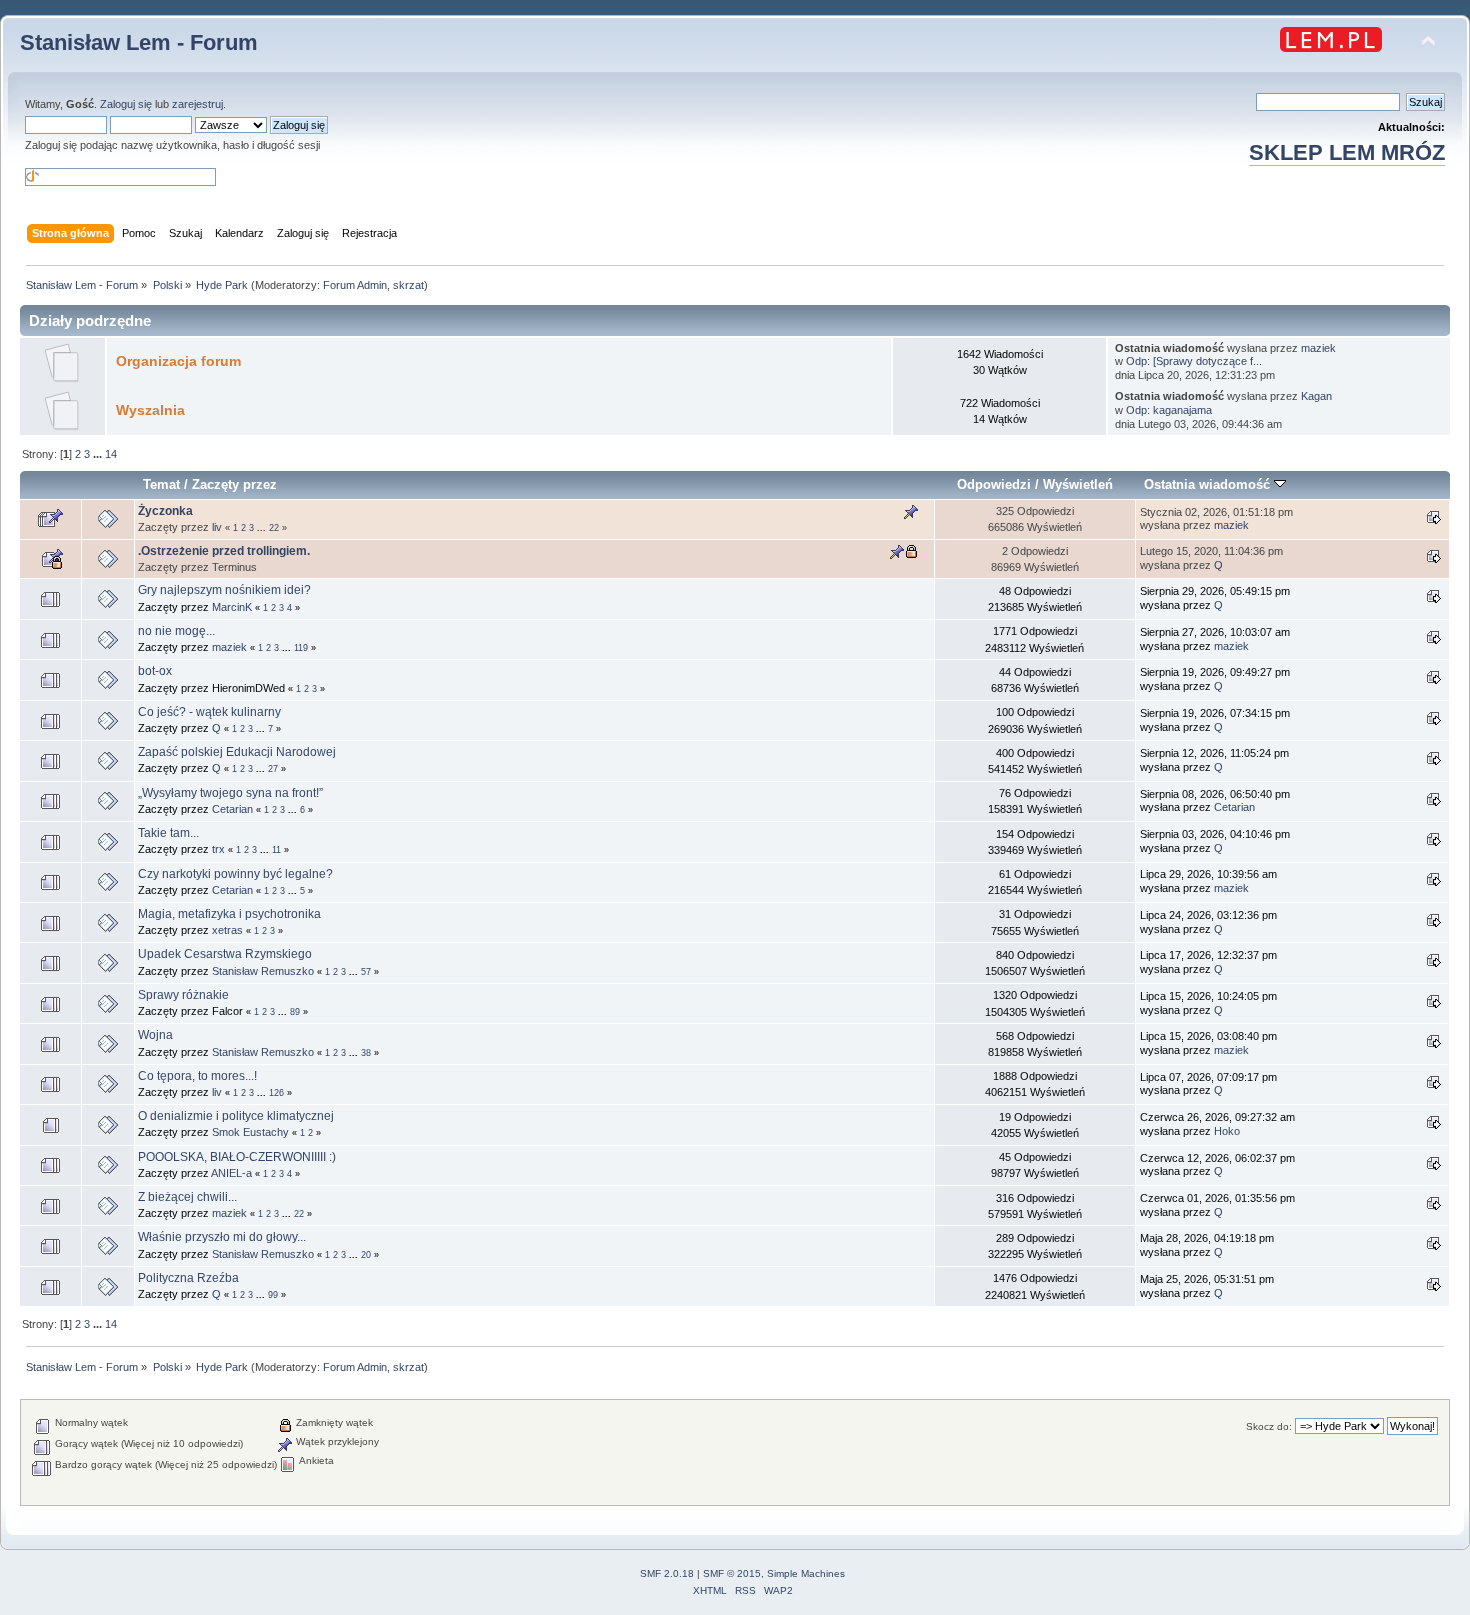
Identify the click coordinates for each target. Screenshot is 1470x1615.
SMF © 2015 (732, 1573)
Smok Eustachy (250, 1132)
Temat (161, 484)
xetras (227, 930)
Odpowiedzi (994, 484)
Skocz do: (1269, 1426)
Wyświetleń (1078, 484)
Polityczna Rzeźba (188, 1278)
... (99, 454)
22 (274, 528)
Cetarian (232, 809)
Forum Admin (355, 285)
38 (366, 1053)
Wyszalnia (150, 410)
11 (276, 850)
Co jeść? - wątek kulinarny (209, 712)
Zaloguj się (126, 104)
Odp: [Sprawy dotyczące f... (1194, 361)
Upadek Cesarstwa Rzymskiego (225, 954)
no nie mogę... (176, 631)
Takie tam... (168, 833)
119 (301, 648)
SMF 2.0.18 (667, 1573)
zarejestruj (197, 104)
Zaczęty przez (234, 484)
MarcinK (232, 607)
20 (366, 1255)
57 (366, 972)
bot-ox (155, 671)
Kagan (1316, 396)
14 (111, 454)
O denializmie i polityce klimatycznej (236, 1116)
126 (276, 1093)
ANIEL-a (231, 1173)
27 (273, 769)
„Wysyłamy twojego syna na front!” (230, 793)
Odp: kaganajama (1169, 410)
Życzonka (165, 511)
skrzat (408, 285)
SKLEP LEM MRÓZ (1347, 152)
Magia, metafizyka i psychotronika (229, 914)
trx (218, 849)
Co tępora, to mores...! (197, 1076)
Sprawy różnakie (183, 995)
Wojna (155, 1035)
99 (273, 1295)
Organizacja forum (178, 361)
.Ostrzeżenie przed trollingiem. (224, 551)
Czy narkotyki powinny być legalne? (235, 874)
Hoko (1227, 1131)
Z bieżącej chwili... (187, 1197)
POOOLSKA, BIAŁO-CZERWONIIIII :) (237, 1157)
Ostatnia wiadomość (1209, 484)
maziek (1318, 348)
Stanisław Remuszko (263, 971)
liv (217, 527)
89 (295, 1012)
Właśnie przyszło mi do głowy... (222, 1237)
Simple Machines (806, 1573)
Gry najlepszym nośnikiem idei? (224, 590)
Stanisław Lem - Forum (139, 42)
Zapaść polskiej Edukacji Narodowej (237, 752)
